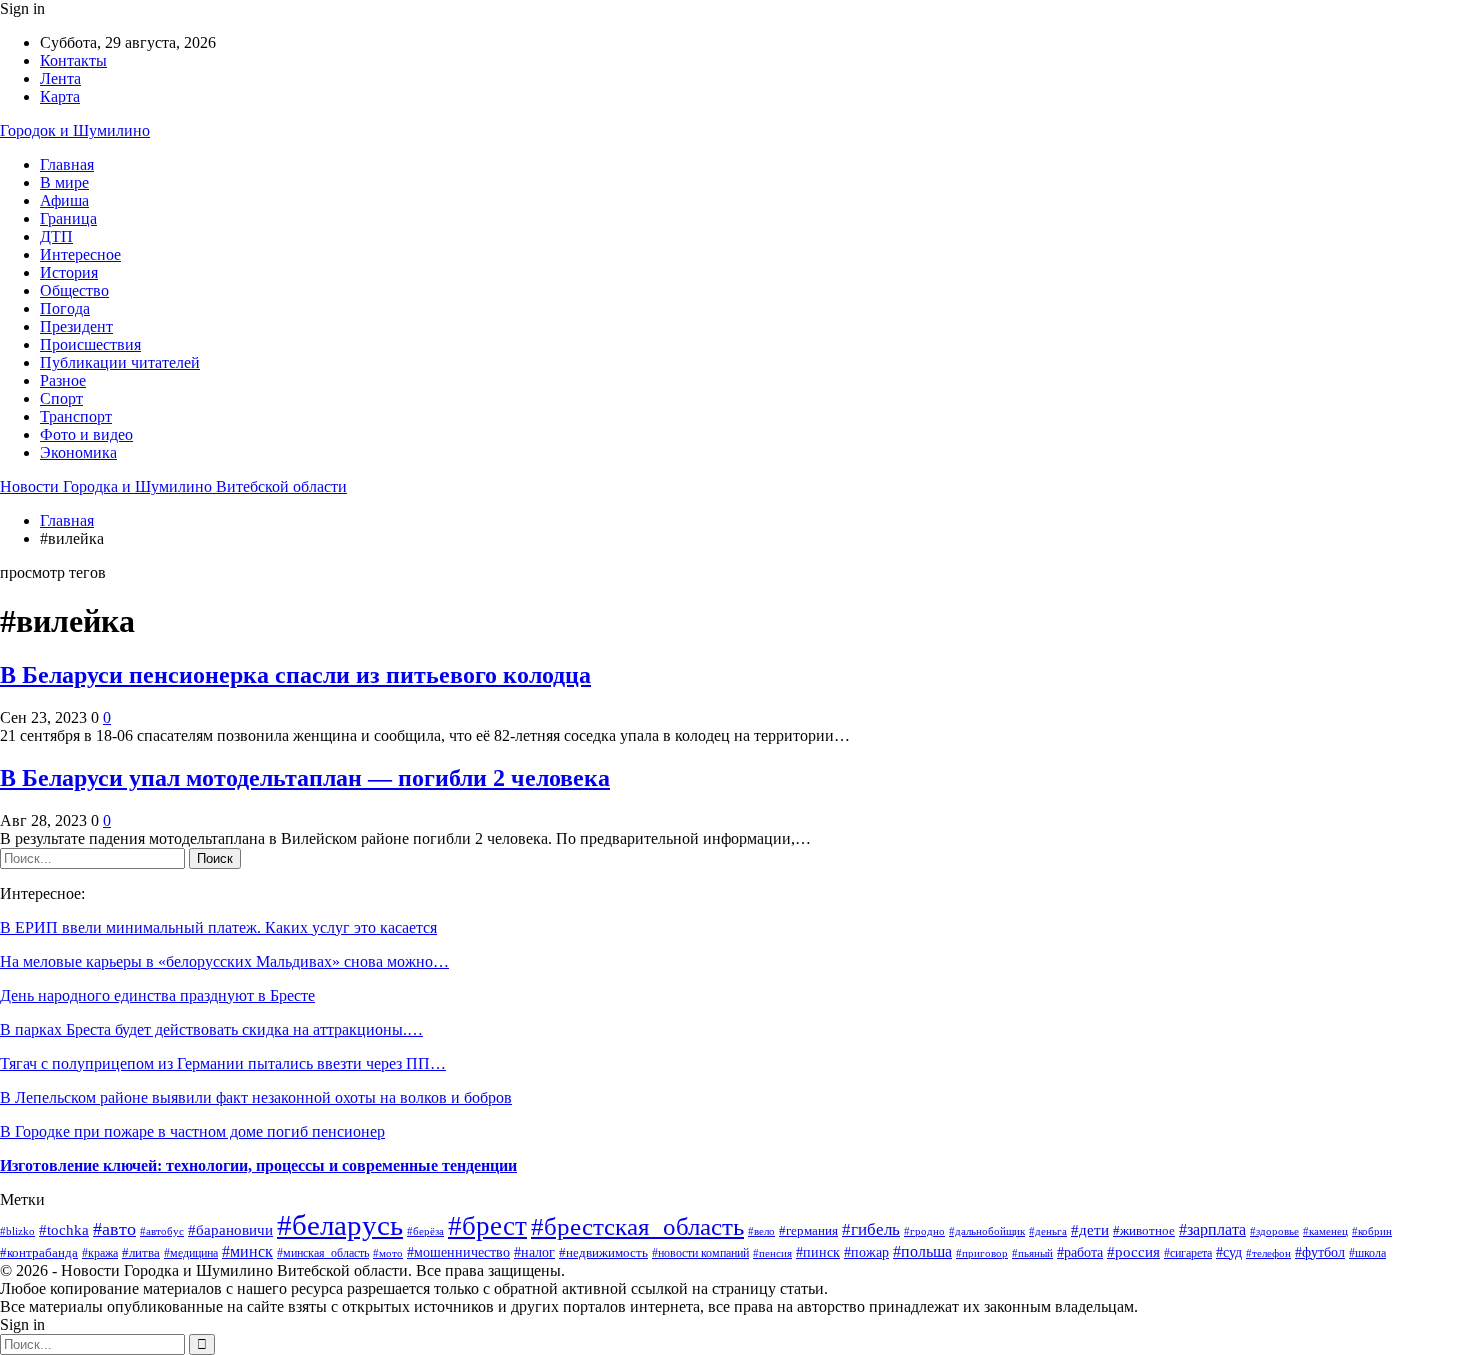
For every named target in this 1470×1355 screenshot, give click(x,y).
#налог (534, 1252)
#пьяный (1032, 1253)
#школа (1367, 1253)
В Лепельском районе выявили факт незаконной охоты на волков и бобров (256, 1097)
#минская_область (323, 1253)
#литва (141, 1252)
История (69, 272)
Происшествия (90, 344)
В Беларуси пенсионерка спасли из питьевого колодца (295, 675)
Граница (68, 218)
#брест (487, 1226)
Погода (65, 308)
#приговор (982, 1253)
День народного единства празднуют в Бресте (157, 995)
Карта (60, 96)
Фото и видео (86, 434)
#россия (1133, 1251)
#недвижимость (603, 1252)
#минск (247, 1251)
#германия (808, 1230)
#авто (114, 1229)
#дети (1090, 1229)
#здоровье (1274, 1231)
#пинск (818, 1252)
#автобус (162, 1231)
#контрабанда (39, 1252)
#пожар (866, 1252)
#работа (1080, 1252)
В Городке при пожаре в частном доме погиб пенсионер (192, 1131)
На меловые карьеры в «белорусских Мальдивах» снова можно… (224, 961)
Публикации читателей (120, 362)
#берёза (425, 1231)
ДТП (56, 236)
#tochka (64, 1230)
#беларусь (340, 1225)
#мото (388, 1253)
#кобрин (1372, 1231)
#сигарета (1188, 1253)
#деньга (1048, 1231)
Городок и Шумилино (75, 130)
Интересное (80, 254)
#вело (761, 1231)
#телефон (1268, 1253)
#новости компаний (700, 1253)
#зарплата (1212, 1229)
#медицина (191, 1253)
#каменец (1325, 1231)
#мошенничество (458, 1252)
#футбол (1320, 1252)
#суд (1229, 1252)
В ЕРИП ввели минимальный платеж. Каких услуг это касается (218, 927)
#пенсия (772, 1253)
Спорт (61, 398)
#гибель (871, 1229)
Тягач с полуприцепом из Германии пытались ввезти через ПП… (223, 1063)
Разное (63, 380)
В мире (64, 182)
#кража (100, 1253)
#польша (922, 1251)
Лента (60, 78)
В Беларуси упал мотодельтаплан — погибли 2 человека (305, 778)
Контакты (73, 60)
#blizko (17, 1231)
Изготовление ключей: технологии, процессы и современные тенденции (258, 1165)
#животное (1144, 1230)
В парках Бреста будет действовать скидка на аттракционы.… (211, 1029)
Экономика (78, 452)
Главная (67, 164)
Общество (74, 290)
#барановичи (230, 1229)
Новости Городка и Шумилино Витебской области (173, 486)
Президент (76, 326)
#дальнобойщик (987, 1231)
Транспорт (76, 416)
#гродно (924, 1231)
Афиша (64, 200)
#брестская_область (637, 1226)
